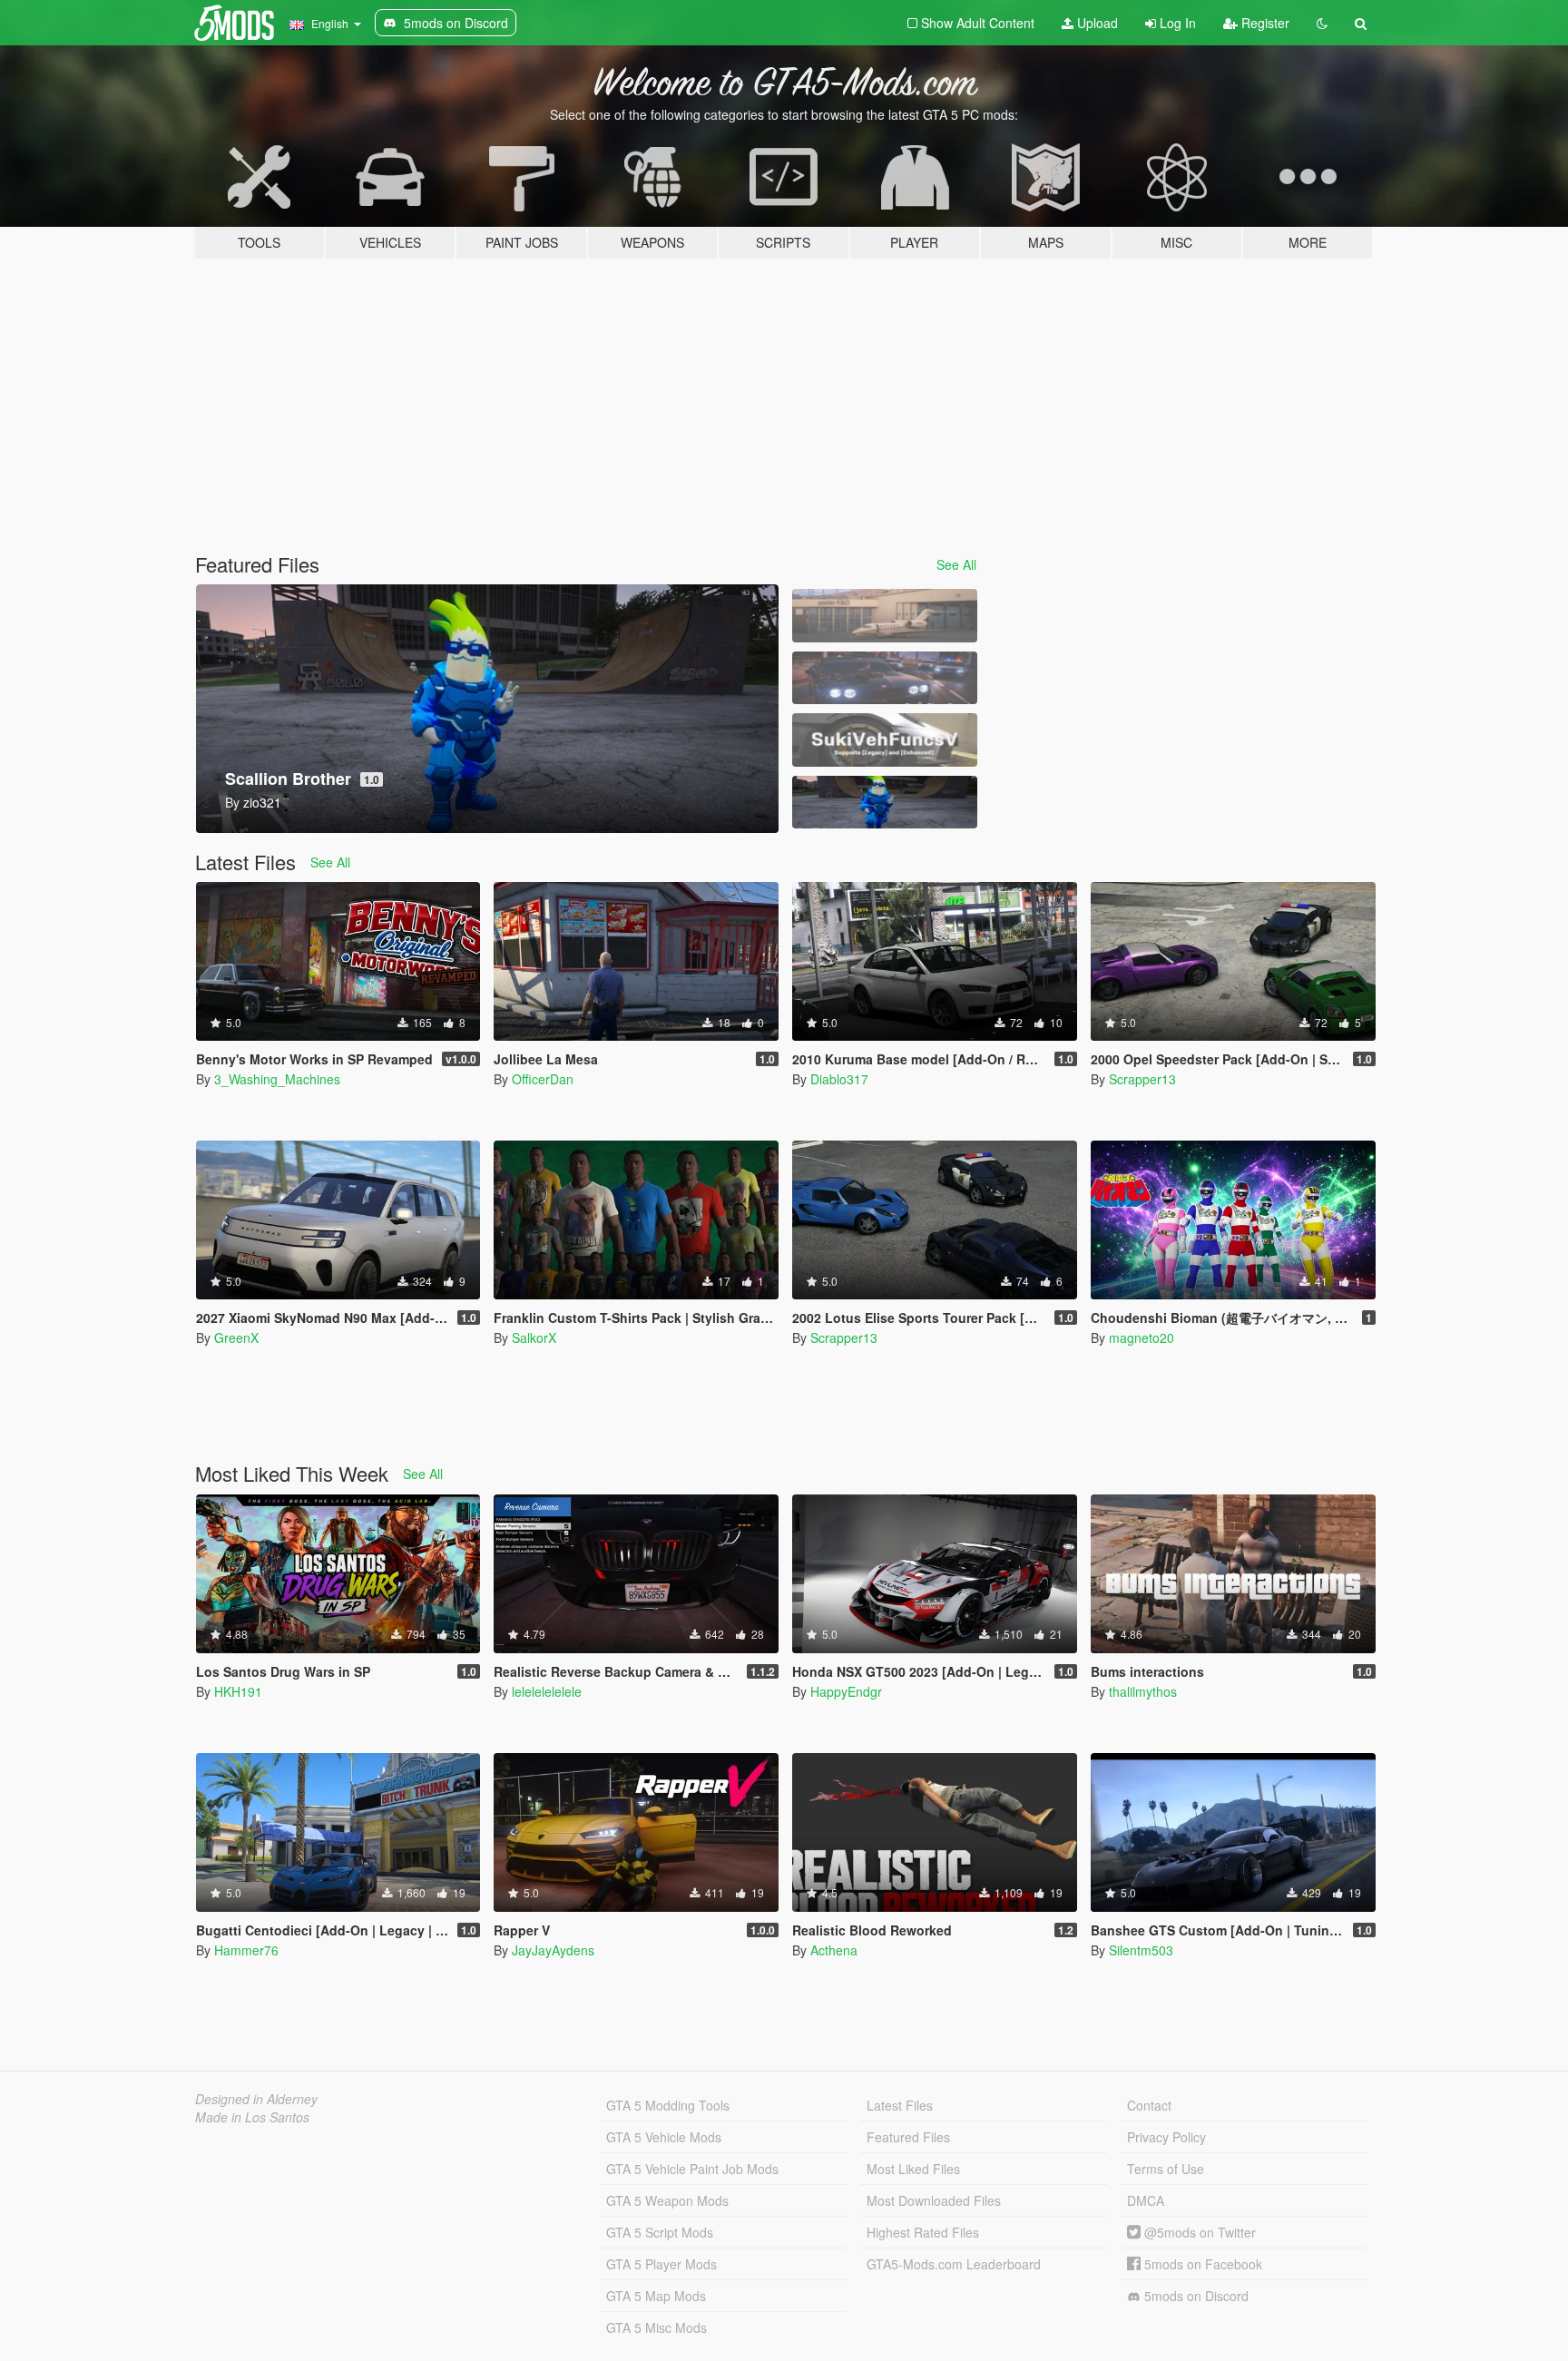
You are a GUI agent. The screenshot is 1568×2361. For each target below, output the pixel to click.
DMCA (1146, 2200)
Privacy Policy (1166, 2137)
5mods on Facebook (1201, 2264)
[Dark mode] (1322, 23)
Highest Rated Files (923, 2232)
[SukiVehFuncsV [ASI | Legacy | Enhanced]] (885, 740)
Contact (1149, 2105)
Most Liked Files (913, 2169)
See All (956, 564)
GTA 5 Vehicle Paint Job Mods (692, 2169)
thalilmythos (1143, 1691)
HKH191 (238, 1691)
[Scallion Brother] (885, 803)
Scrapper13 (1142, 1079)
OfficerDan (543, 1079)
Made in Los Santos (252, 2117)
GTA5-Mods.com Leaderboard (954, 2264)
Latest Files (900, 2105)
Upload (1096, 23)
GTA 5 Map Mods (656, 2296)
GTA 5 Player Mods (661, 2264)
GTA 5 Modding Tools (668, 2105)
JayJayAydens (553, 1950)
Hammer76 (246, 1950)
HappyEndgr (846, 1691)
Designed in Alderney (256, 2099)
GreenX (236, 1337)
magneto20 (1142, 1337)
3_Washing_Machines (277, 1079)
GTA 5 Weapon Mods (667, 2200)
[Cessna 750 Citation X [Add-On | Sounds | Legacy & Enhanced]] (885, 616)
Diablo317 (839, 1079)
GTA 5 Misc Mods (657, 2327)
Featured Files (908, 2137)
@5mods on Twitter (1198, 2232)
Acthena (834, 1950)
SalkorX (534, 1337)
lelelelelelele (547, 1691)
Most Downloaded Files (934, 2200)
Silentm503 (1141, 1950)
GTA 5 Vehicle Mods (664, 2137)
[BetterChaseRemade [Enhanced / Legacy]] (885, 678)
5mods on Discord (1195, 2296)
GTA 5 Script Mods (660, 2232)
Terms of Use (1166, 2169)
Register (1264, 23)
